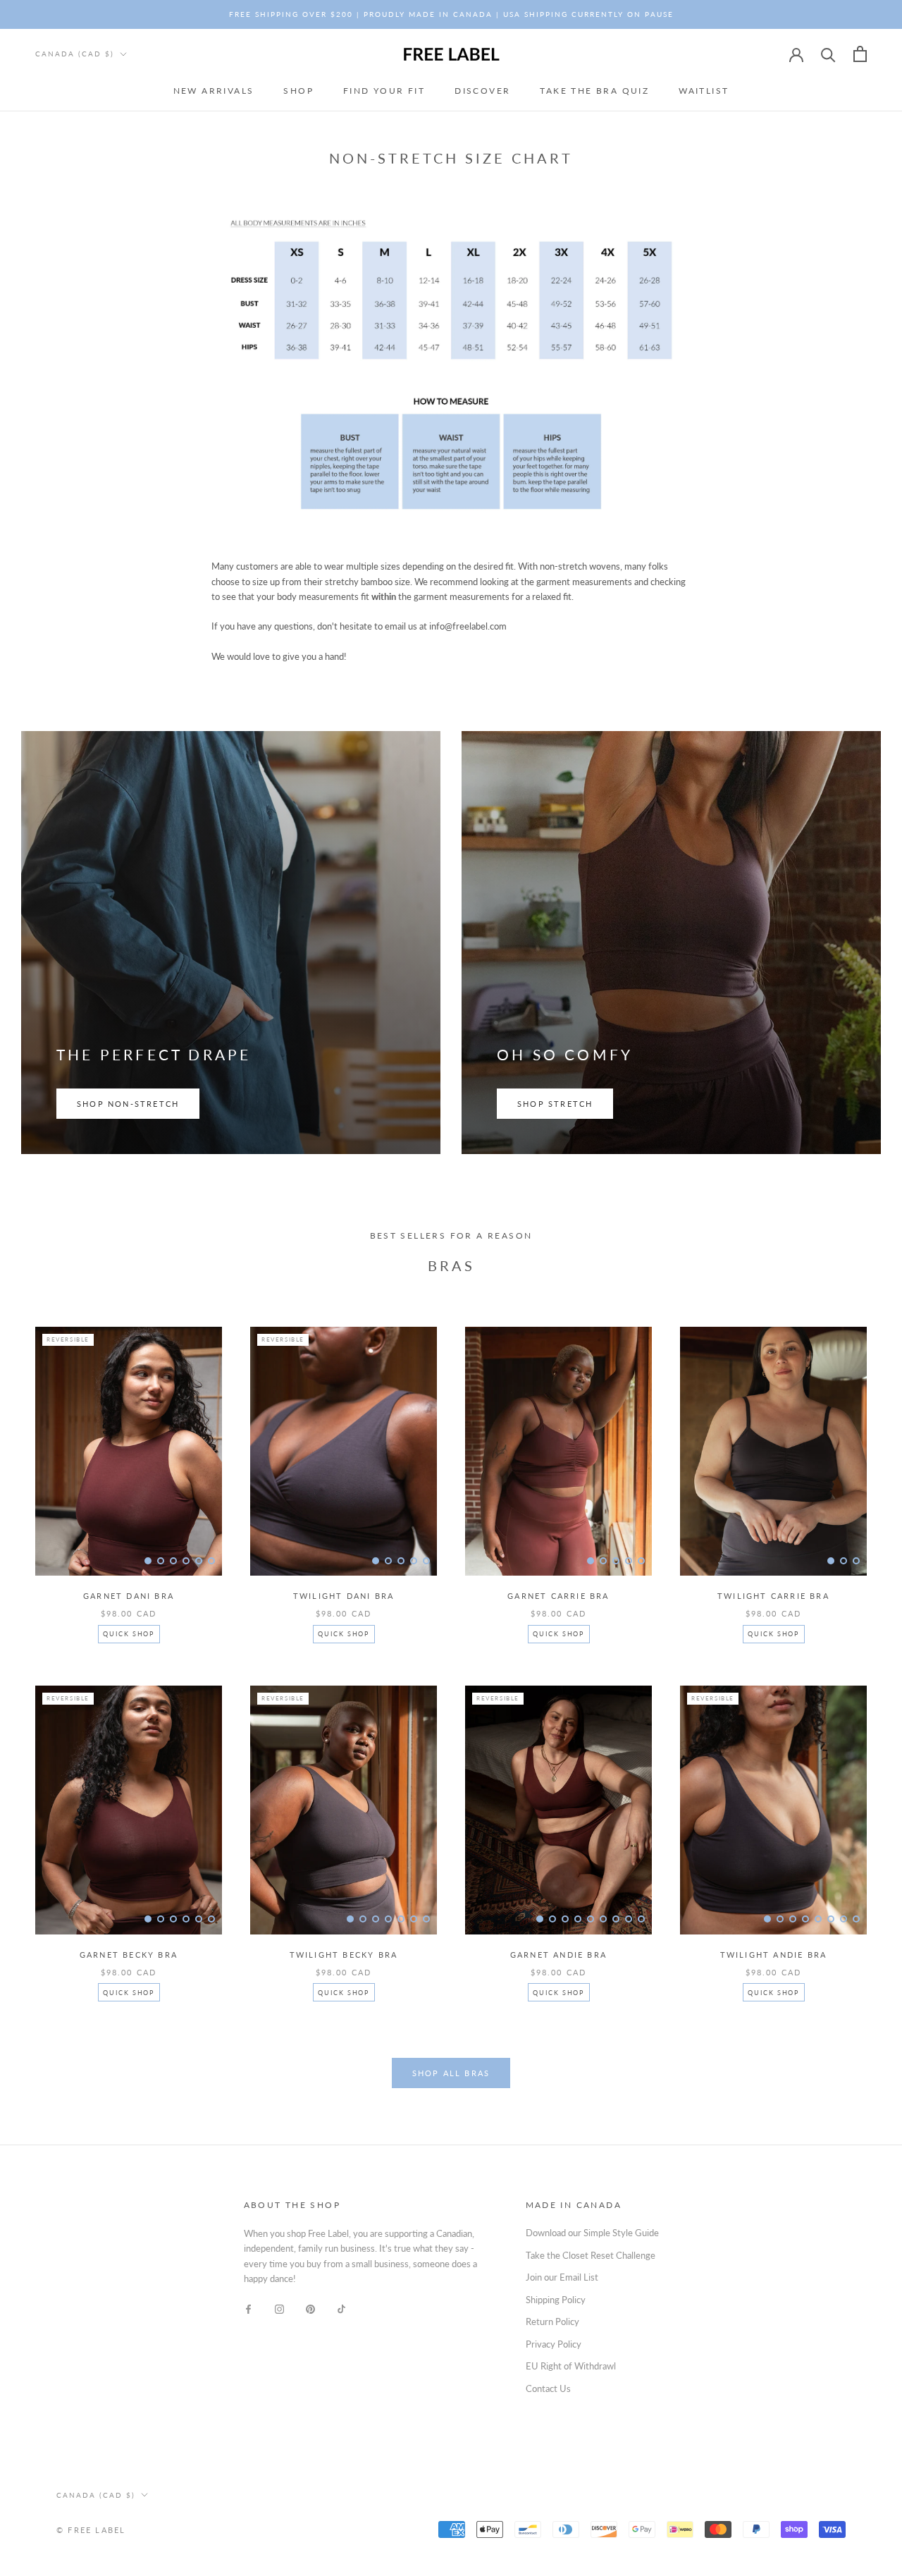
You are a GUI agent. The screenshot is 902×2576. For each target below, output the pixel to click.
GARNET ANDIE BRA (558, 1955)
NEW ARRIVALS (214, 91)
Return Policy (552, 2322)
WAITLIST (704, 91)
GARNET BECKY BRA (129, 1955)
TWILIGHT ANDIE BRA (774, 1955)
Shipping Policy (556, 2300)
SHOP (298, 91)
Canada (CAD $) (75, 54)
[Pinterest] (310, 2308)
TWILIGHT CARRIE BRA (773, 1596)
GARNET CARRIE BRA (558, 1596)
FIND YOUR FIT (384, 91)
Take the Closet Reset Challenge (591, 2255)
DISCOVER (482, 91)
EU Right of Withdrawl (571, 2366)
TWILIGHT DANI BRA (344, 1596)
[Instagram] (279, 2308)
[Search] (828, 54)
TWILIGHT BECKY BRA (344, 1955)
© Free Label (91, 2530)
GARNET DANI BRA (129, 1596)
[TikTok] (341, 2308)
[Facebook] (248, 2308)
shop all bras (451, 2073)
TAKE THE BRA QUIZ (594, 91)
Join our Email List (562, 2277)
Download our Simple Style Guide (592, 2233)
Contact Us (548, 2388)
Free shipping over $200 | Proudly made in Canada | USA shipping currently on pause (451, 14)
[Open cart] (860, 54)
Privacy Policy (554, 2344)
